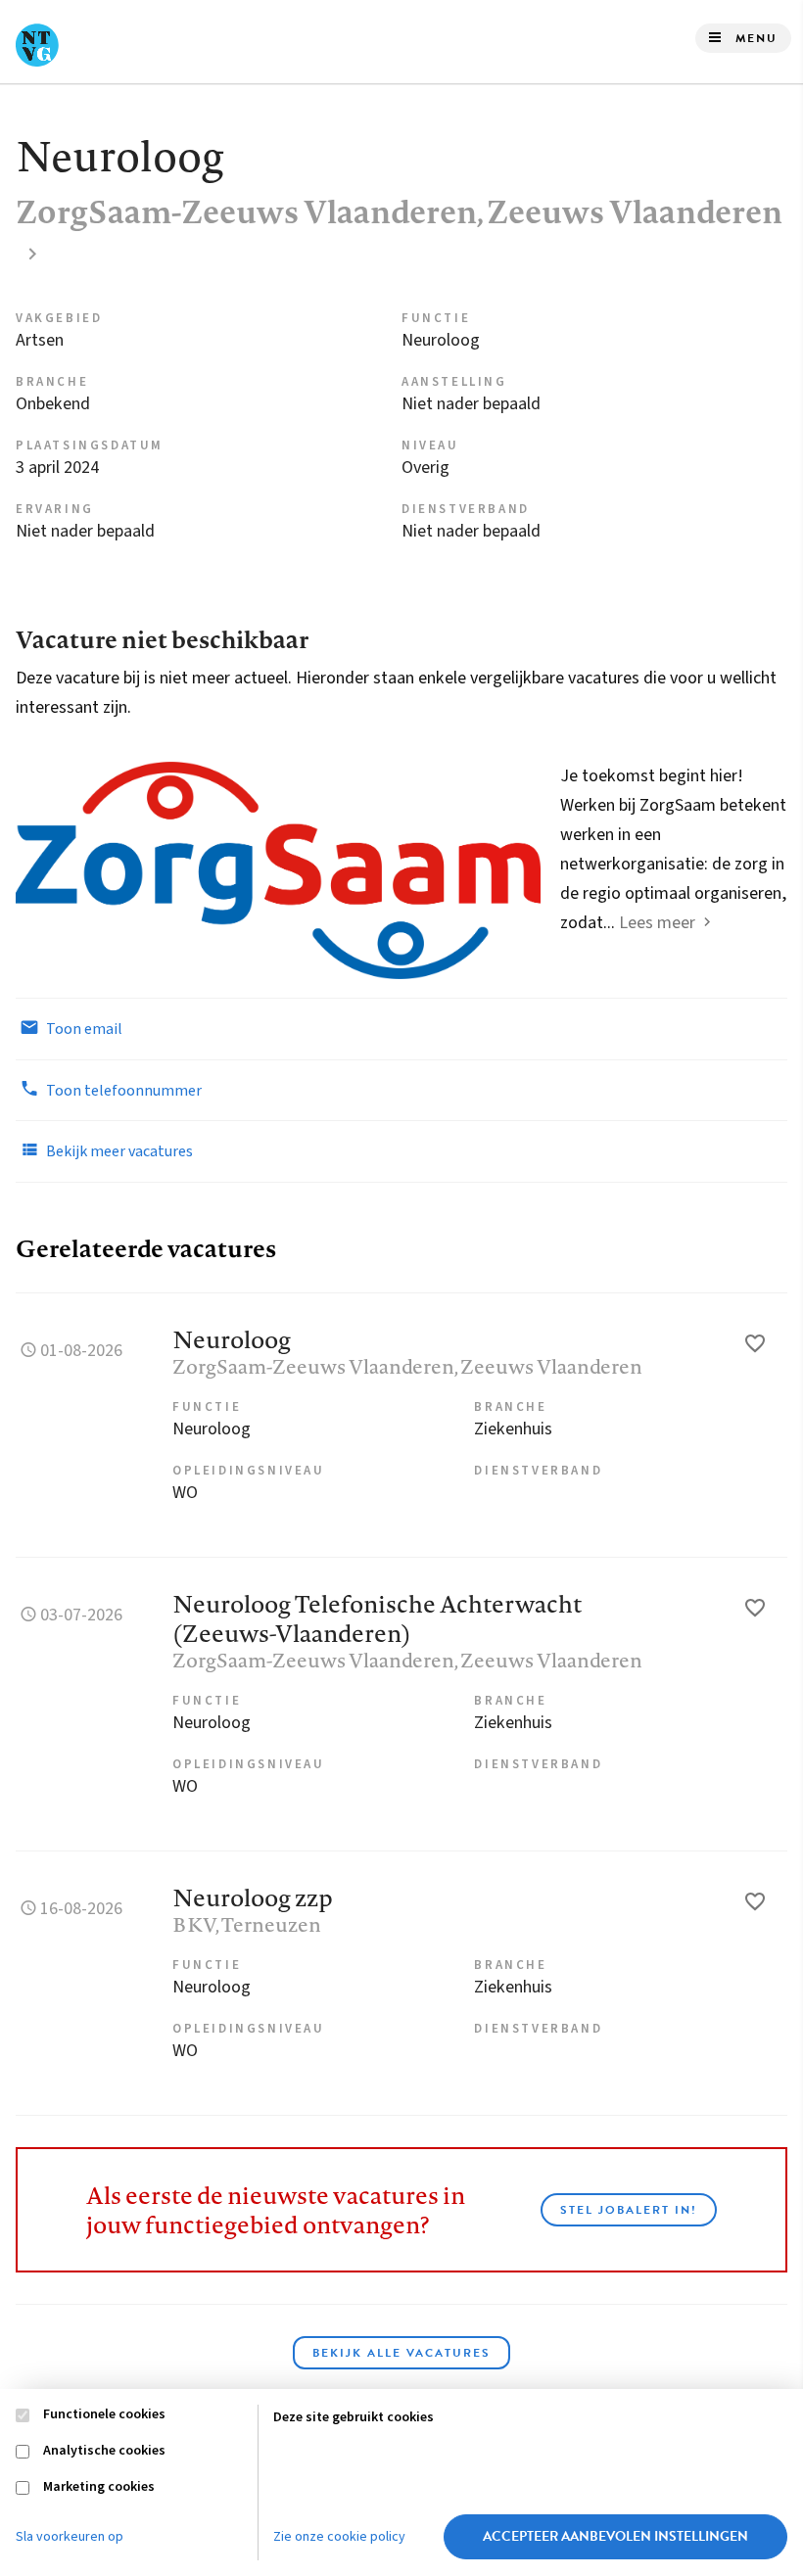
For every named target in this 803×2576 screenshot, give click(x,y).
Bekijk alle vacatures (401, 2353)
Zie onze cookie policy (339, 2537)
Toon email (83, 1029)
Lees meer (657, 923)
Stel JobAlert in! (629, 2210)
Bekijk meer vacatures (118, 1151)
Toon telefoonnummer (122, 1091)
